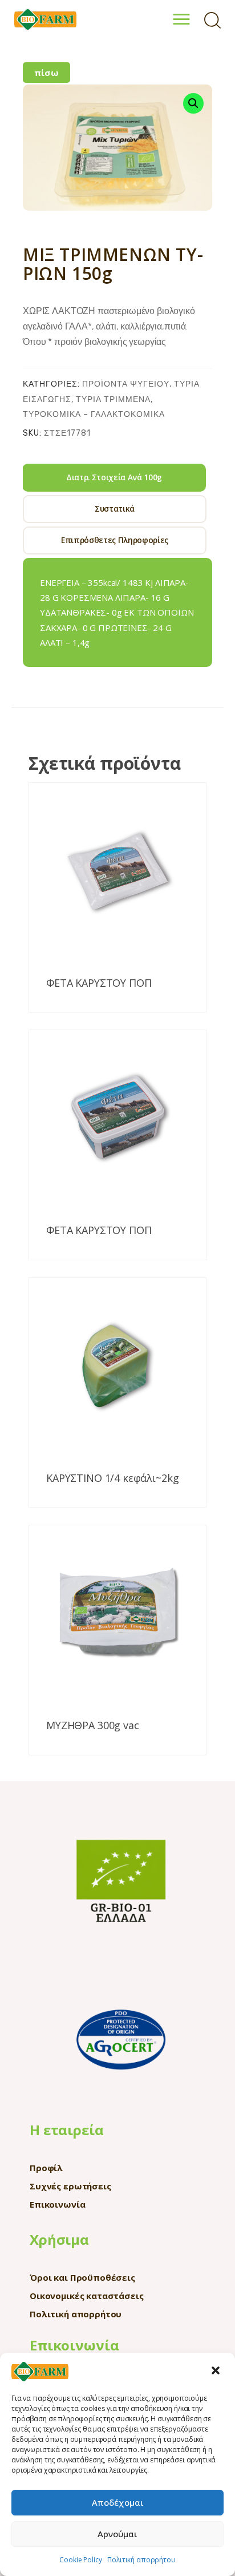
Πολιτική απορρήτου (141, 2560)
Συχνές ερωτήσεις (70, 2186)
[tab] (114, 478)
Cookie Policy (80, 2560)
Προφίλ (46, 2168)
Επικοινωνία (57, 2204)
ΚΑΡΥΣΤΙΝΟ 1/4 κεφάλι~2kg (112, 1478)
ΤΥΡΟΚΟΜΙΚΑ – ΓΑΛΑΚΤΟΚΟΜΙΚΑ (94, 414)
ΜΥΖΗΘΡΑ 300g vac (93, 1726)
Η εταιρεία (67, 2130)
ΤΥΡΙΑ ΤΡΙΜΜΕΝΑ (113, 399)
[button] (217, 2372)
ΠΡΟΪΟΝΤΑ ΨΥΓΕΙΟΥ (126, 384)
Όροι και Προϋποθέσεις (82, 2277)
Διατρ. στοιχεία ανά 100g (114, 477)
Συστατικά (115, 509)
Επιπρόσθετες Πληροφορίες (115, 540)
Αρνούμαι (117, 2534)
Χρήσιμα (59, 2239)
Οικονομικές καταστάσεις (87, 2296)
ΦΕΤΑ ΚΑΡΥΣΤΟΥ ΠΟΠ (99, 983)
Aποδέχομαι (118, 2502)
